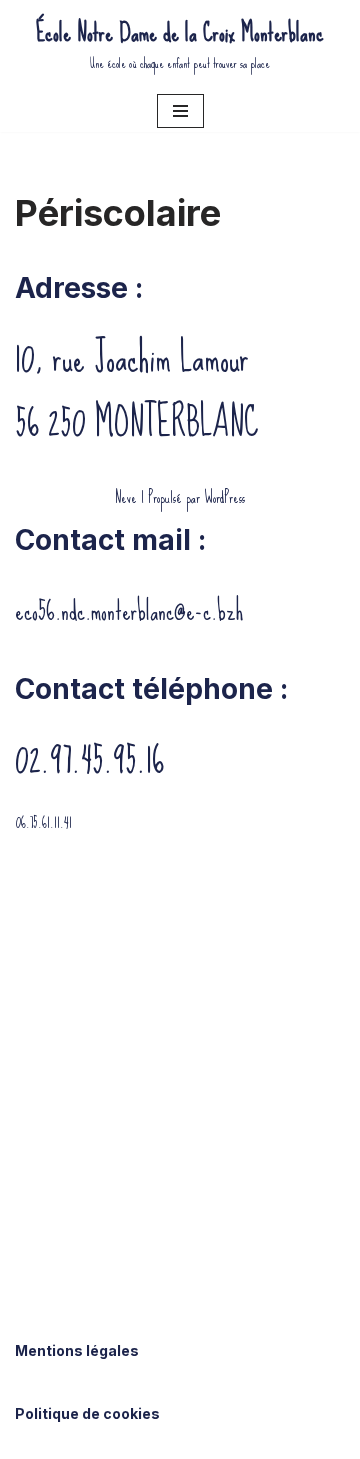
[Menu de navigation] (180, 111)
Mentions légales (77, 1350)
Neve (126, 497)
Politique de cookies (87, 1413)
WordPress (224, 497)
